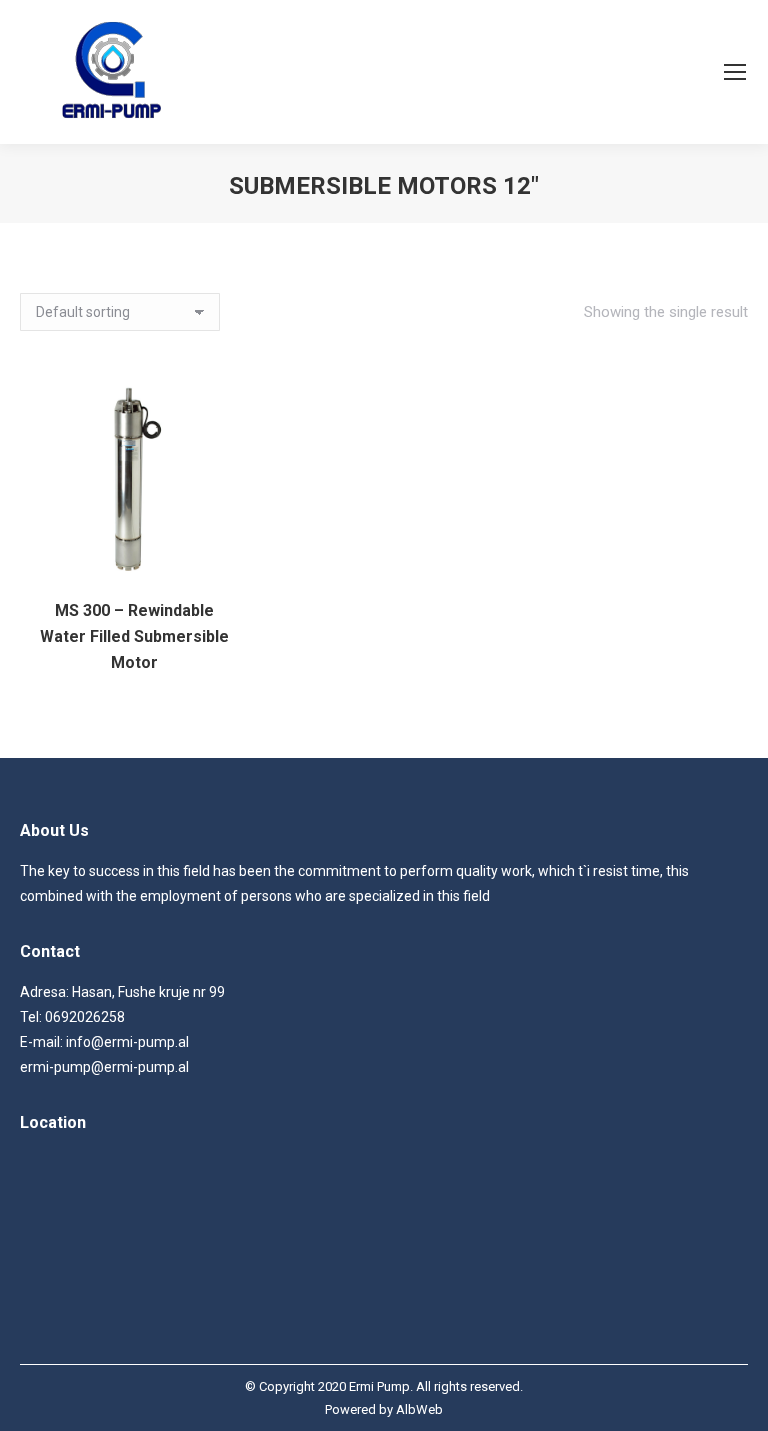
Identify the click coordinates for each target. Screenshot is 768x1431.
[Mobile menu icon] (735, 72)
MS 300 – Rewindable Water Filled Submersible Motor (134, 636)
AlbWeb (419, 1409)
